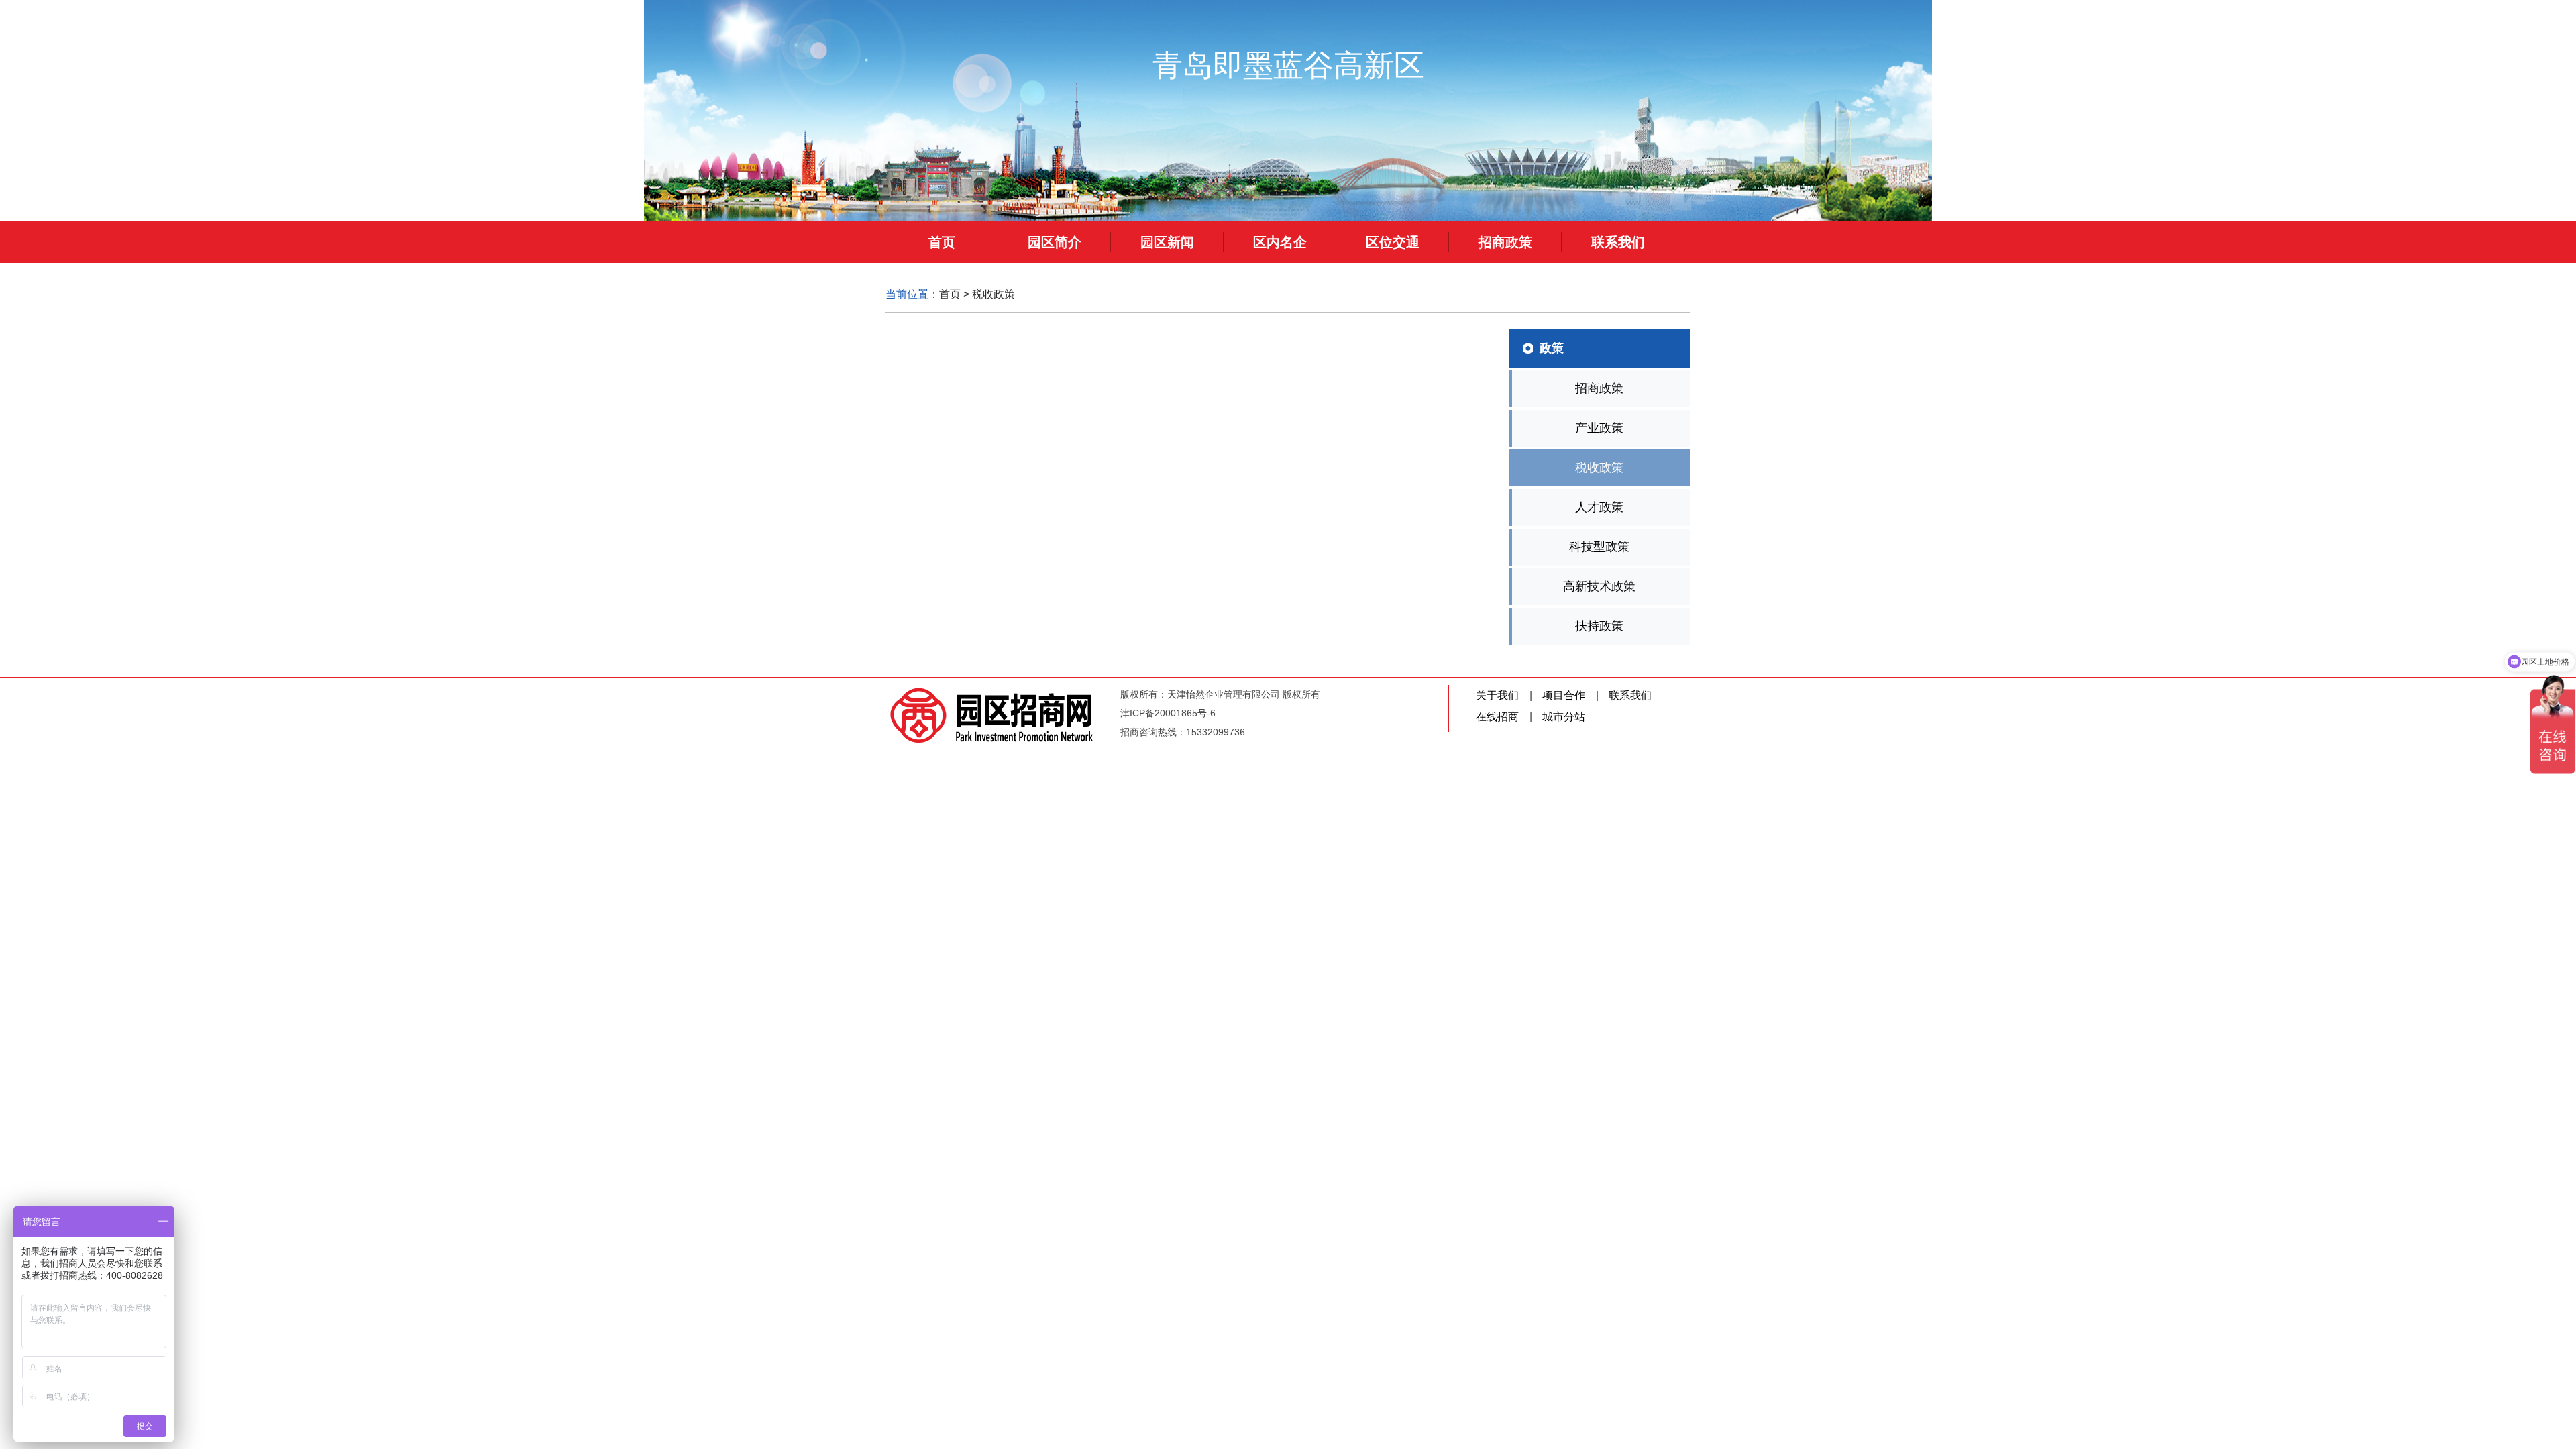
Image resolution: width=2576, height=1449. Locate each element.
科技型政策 (1599, 547)
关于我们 (1497, 695)
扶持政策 (1599, 626)
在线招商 (1497, 717)
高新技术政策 (1599, 586)
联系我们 (1630, 695)
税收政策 (994, 294)
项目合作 (1564, 695)
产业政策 (1599, 428)
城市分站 (1564, 717)
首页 (950, 294)
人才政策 (1599, 507)
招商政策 (1599, 388)
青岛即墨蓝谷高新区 (1288, 65)
